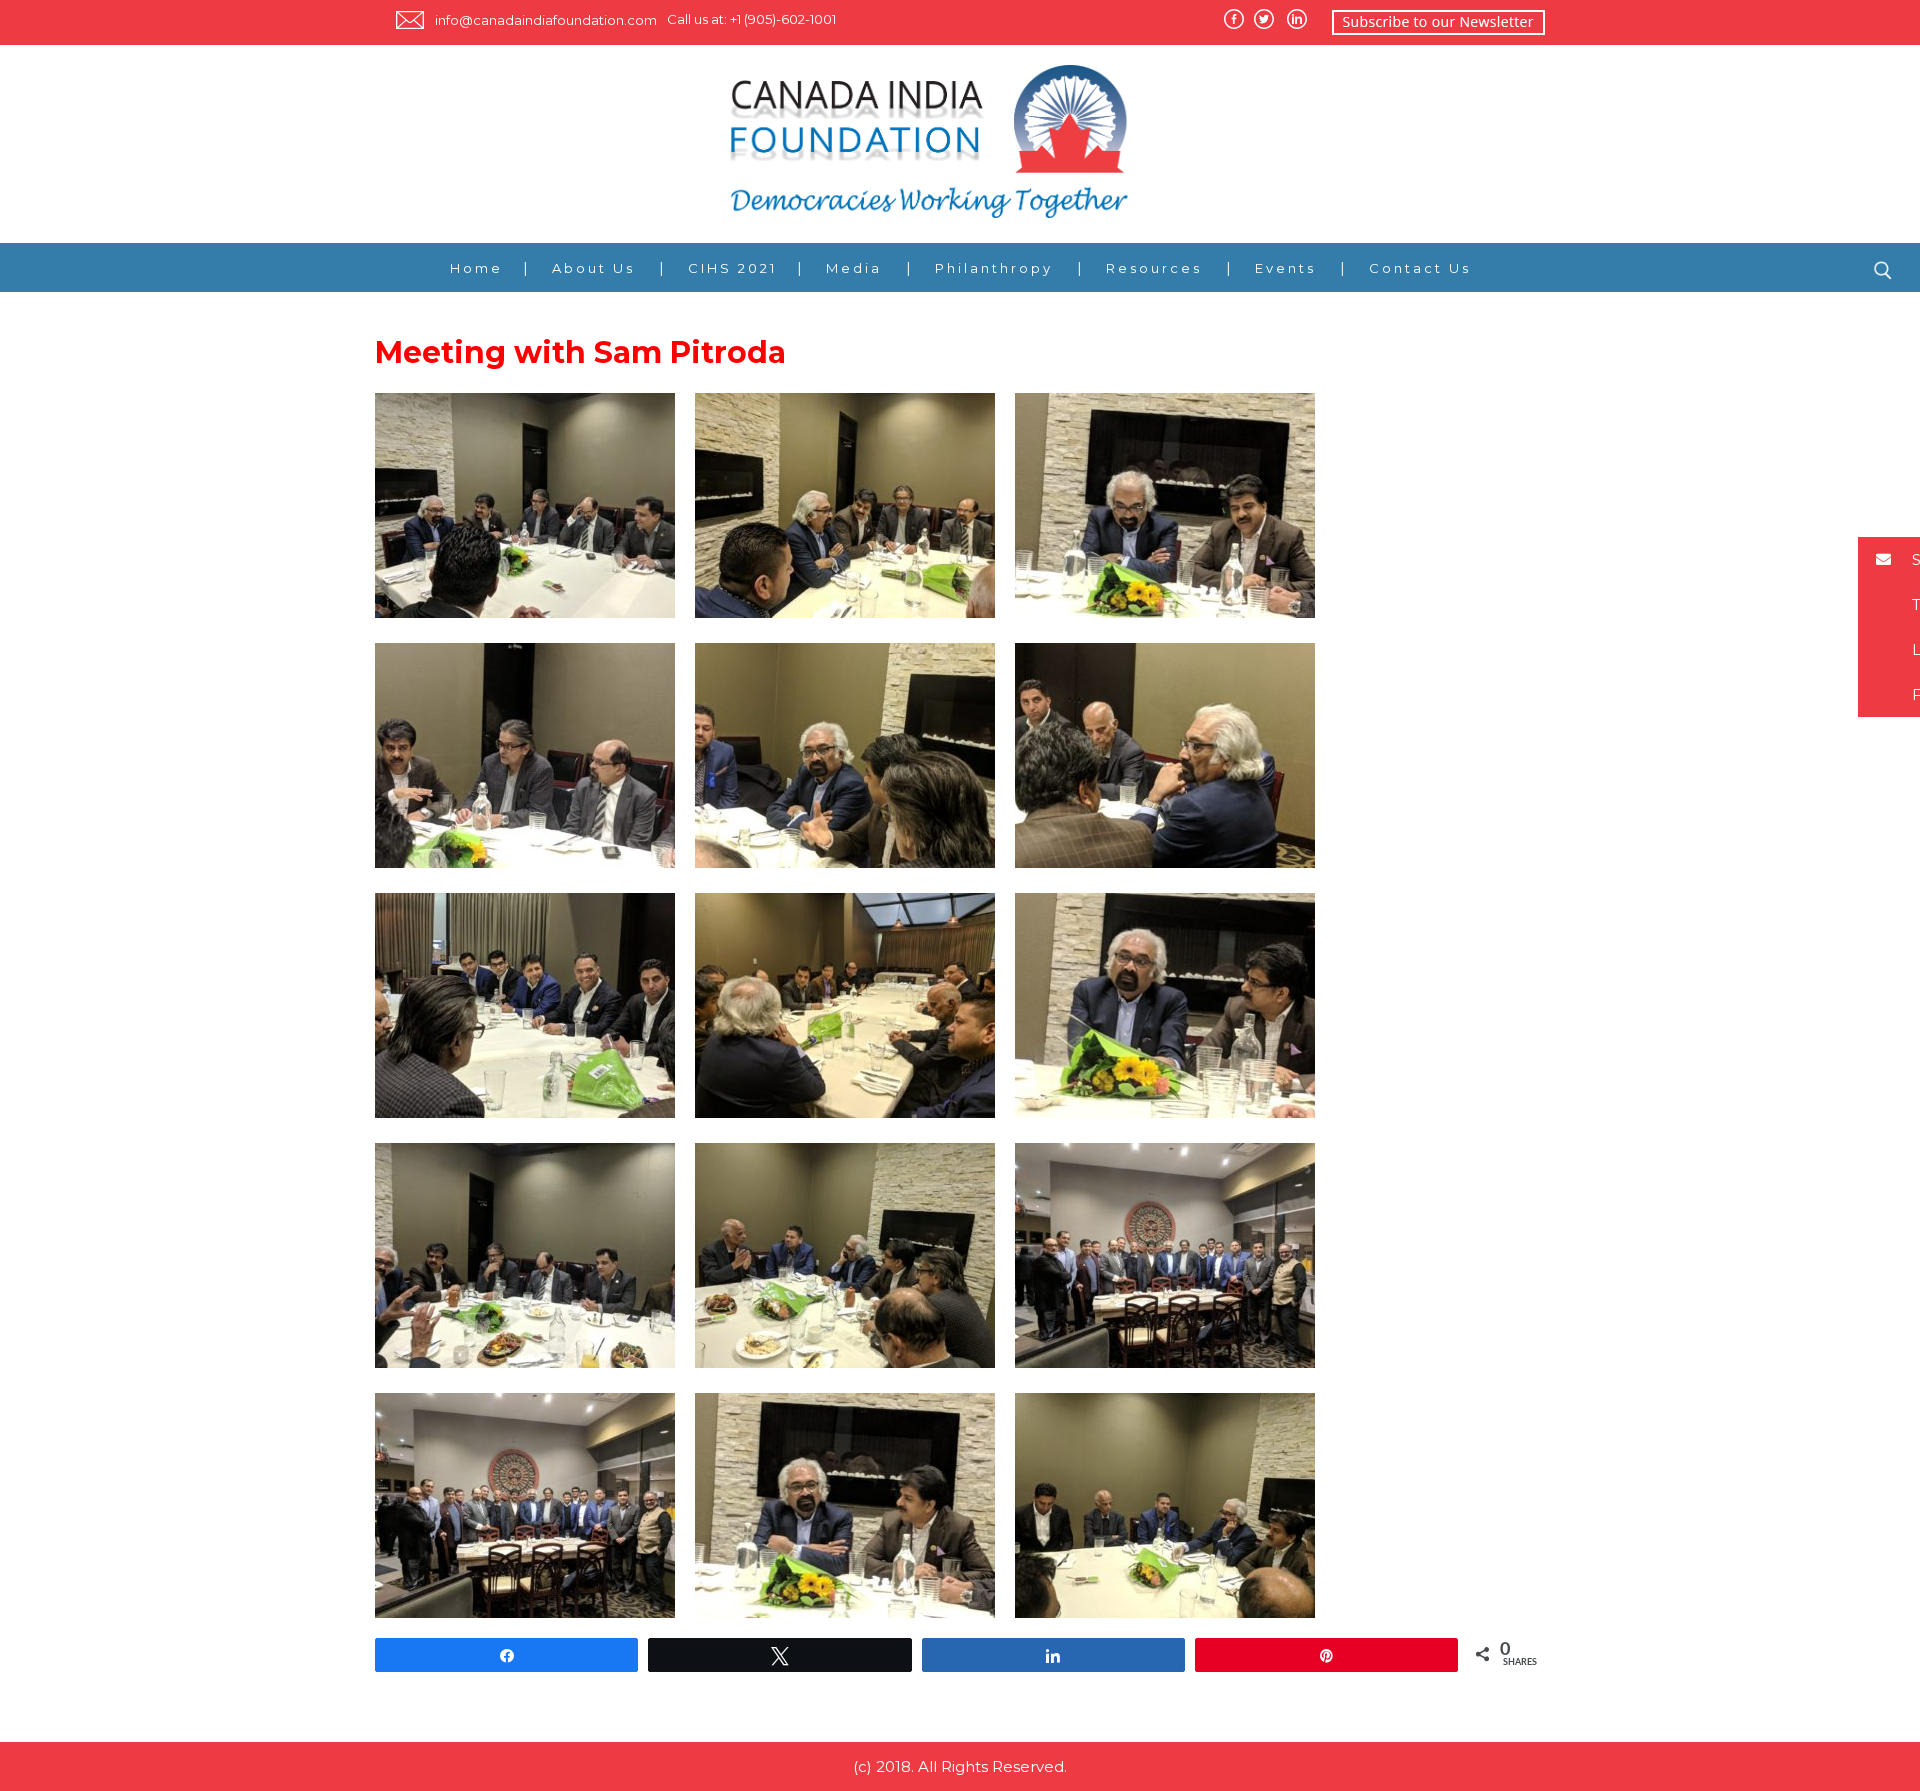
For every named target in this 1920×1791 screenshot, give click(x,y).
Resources (1154, 268)
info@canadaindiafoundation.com (546, 20)
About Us (593, 268)
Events (1285, 268)
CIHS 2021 (732, 268)
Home (476, 268)
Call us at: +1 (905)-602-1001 (751, 19)
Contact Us (1420, 268)
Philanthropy (994, 268)
